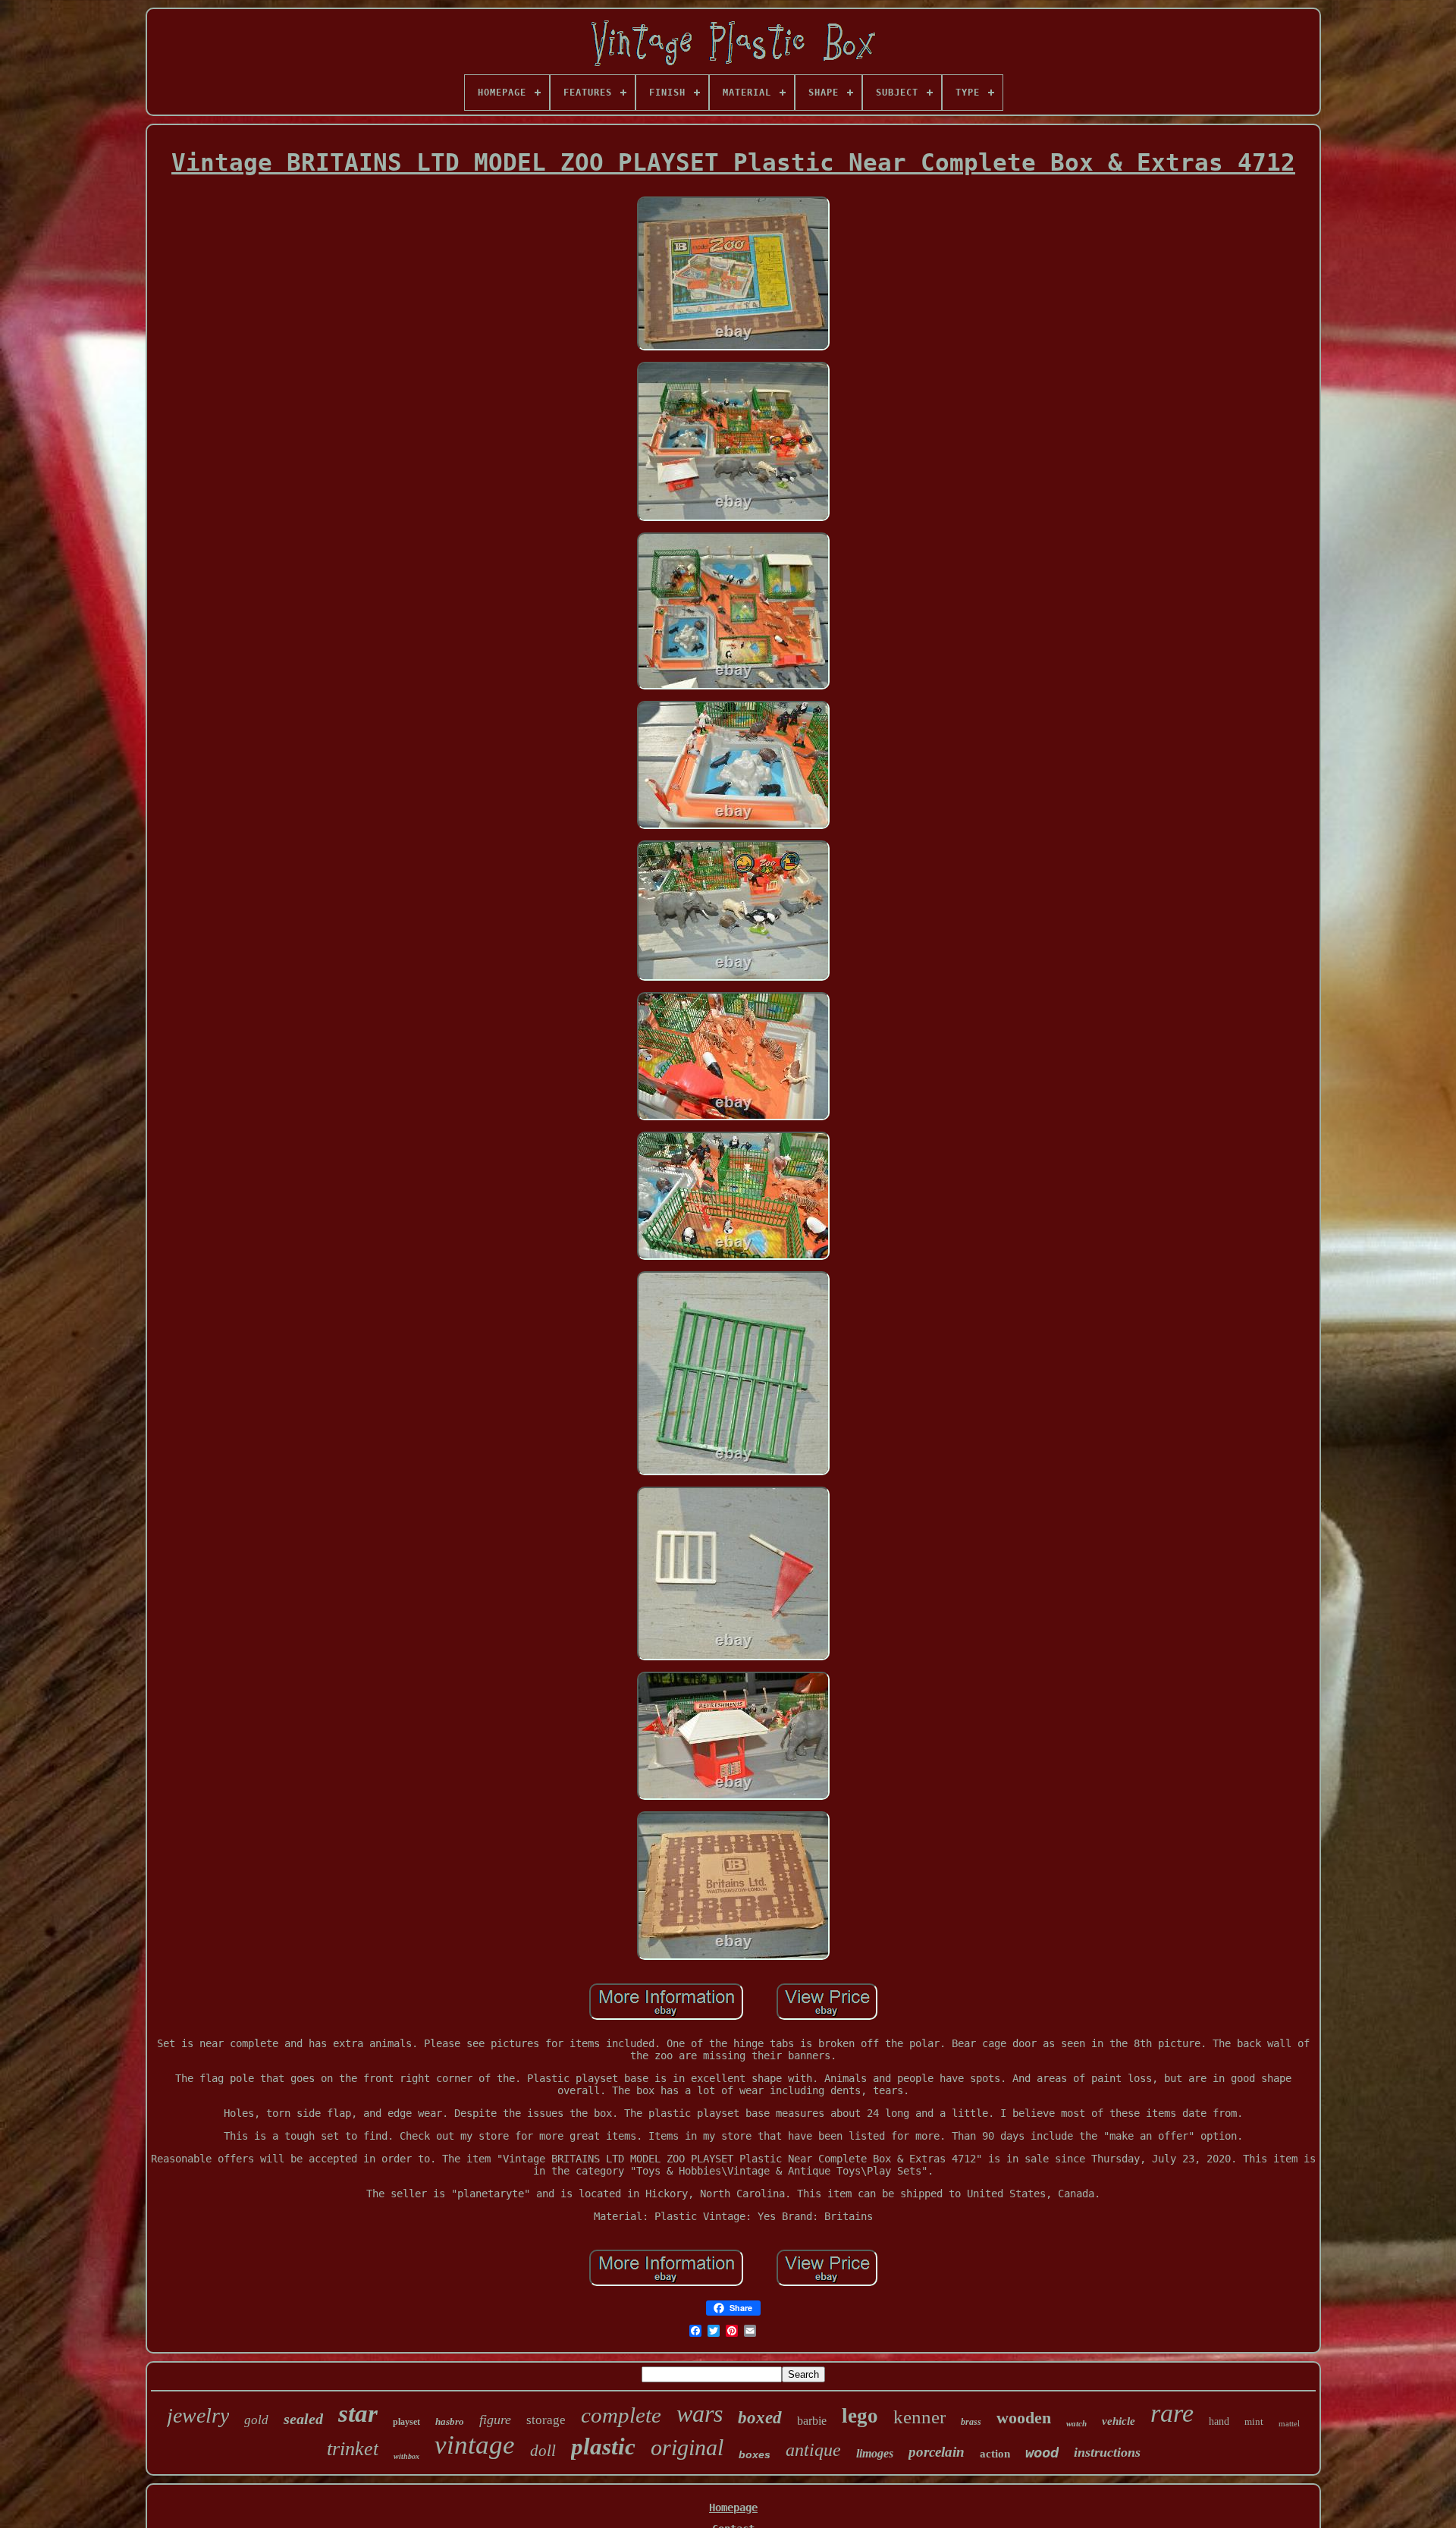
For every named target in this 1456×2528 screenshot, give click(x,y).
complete (621, 2415)
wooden (1024, 2418)
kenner (919, 2417)
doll (543, 2451)
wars (700, 2413)
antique (813, 2450)
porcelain (937, 2452)
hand (1219, 2421)
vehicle (1119, 2421)
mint (1254, 2421)
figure (495, 2420)
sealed (303, 2419)
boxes (755, 2454)
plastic (603, 2446)
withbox (406, 2456)
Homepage (733, 2508)
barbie (812, 2421)
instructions (1107, 2452)
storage (546, 2420)
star (358, 2413)
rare (1172, 2413)
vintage (475, 2445)
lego (860, 2416)
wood (1042, 2452)
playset (406, 2422)
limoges (875, 2453)
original (687, 2447)
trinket (353, 2449)
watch (1076, 2423)
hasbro (450, 2421)
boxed (760, 2418)
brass (971, 2422)
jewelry (198, 2415)
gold (256, 2420)
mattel (1289, 2423)
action (995, 2454)
